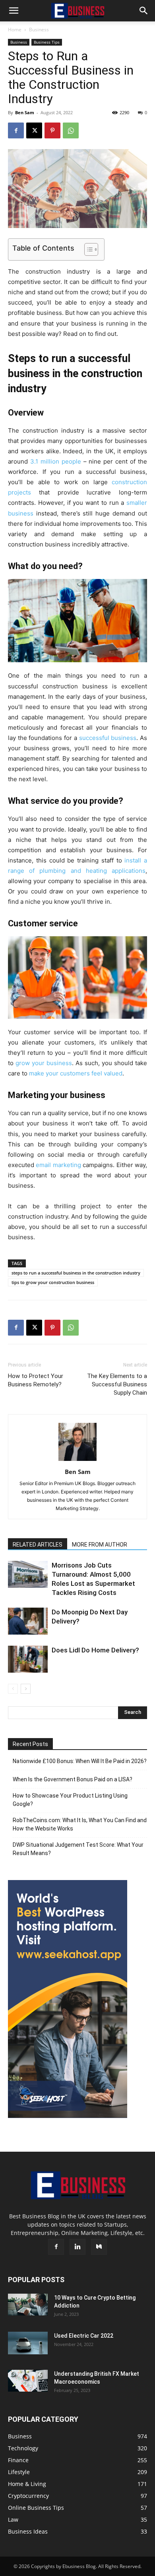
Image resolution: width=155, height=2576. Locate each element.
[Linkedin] (77, 2247)
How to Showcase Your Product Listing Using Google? (70, 1800)
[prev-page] (13, 1689)
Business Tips (47, 42)
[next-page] (26, 1689)
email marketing (58, 1165)
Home (15, 30)
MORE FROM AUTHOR (100, 1545)
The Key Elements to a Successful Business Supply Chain (117, 1384)
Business (39, 30)
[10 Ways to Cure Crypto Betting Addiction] (28, 2305)
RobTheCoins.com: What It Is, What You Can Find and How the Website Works (80, 1824)
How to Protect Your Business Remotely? (36, 1380)
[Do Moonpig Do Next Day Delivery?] (28, 1621)
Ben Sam (25, 112)
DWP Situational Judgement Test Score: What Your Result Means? (78, 1849)
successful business (108, 738)
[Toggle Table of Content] (87, 249)
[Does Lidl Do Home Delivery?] (28, 1659)
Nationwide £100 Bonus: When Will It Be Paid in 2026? (80, 1761)
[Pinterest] (52, 130)
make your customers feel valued (76, 1073)
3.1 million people (56, 461)
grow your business (44, 1063)
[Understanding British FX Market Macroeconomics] (28, 2380)
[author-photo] (77, 1461)
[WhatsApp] (71, 130)
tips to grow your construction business (53, 1282)
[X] (34, 130)
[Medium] (99, 2247)
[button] (14, 11)
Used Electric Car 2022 (84, 2336)
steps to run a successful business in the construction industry (76, 1273)
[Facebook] (16, 130)
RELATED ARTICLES (38, 1545)
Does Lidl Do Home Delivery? (95, 1650)
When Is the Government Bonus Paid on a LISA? (73, 1779)
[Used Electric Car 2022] (28, 2343)
